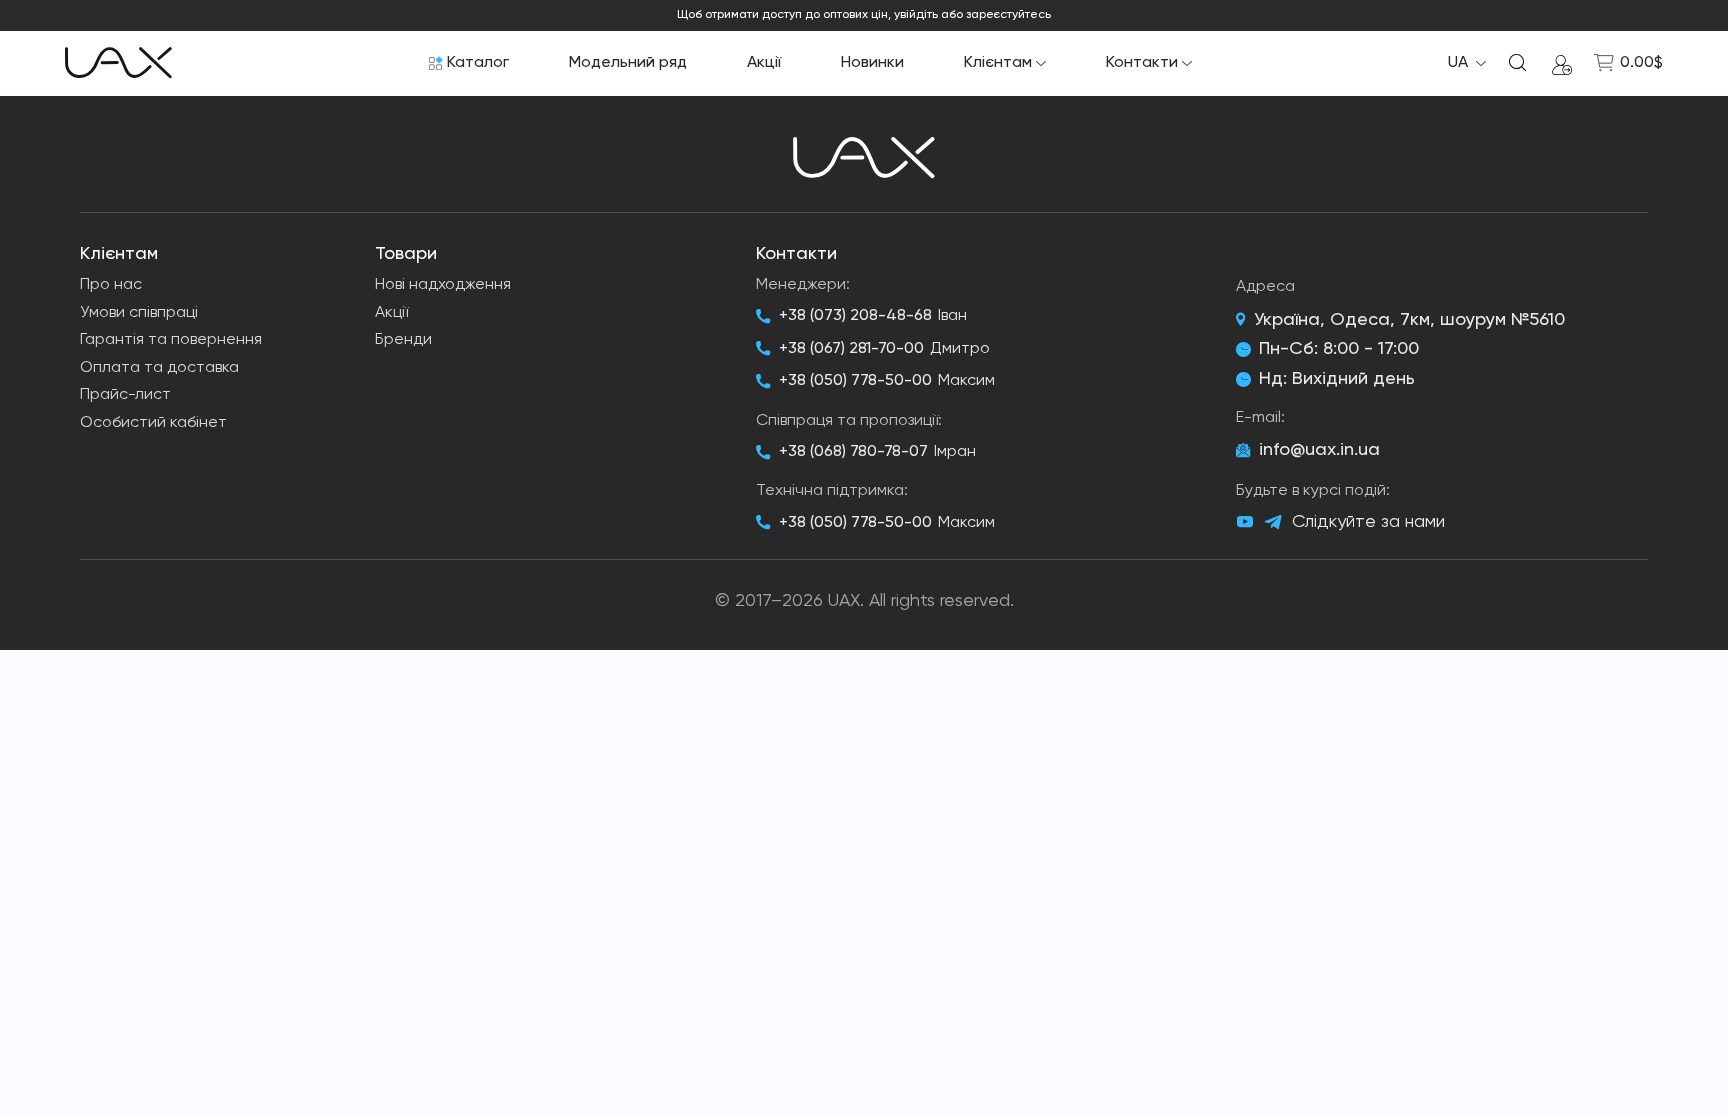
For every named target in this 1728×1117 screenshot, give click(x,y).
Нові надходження (443, 285)
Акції (764, 63)
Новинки (872, 63)
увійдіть (916, 15)
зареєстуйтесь (1008, 15)
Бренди (403, 340)
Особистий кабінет (153, 423)
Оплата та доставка (159, 368)
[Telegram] (1273, 522)
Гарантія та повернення (171, 340)
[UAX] (118, 63)
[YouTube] (1245, 522)
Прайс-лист (125, 395)
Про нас (111, 285)
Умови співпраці (139, 313)
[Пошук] (1518, 63)
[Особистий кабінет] (1562, 63)
